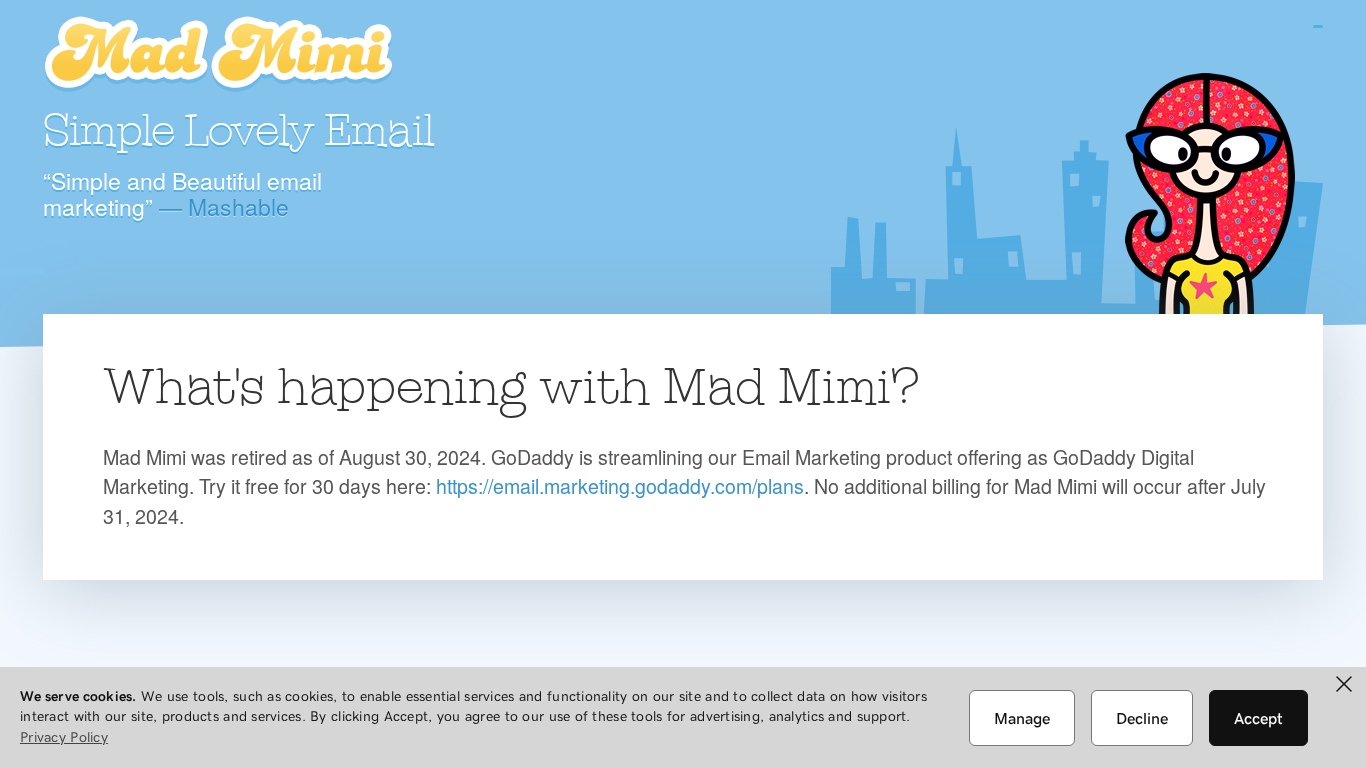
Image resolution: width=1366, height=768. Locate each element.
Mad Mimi (218, 55)
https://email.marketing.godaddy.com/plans (620, 485)
